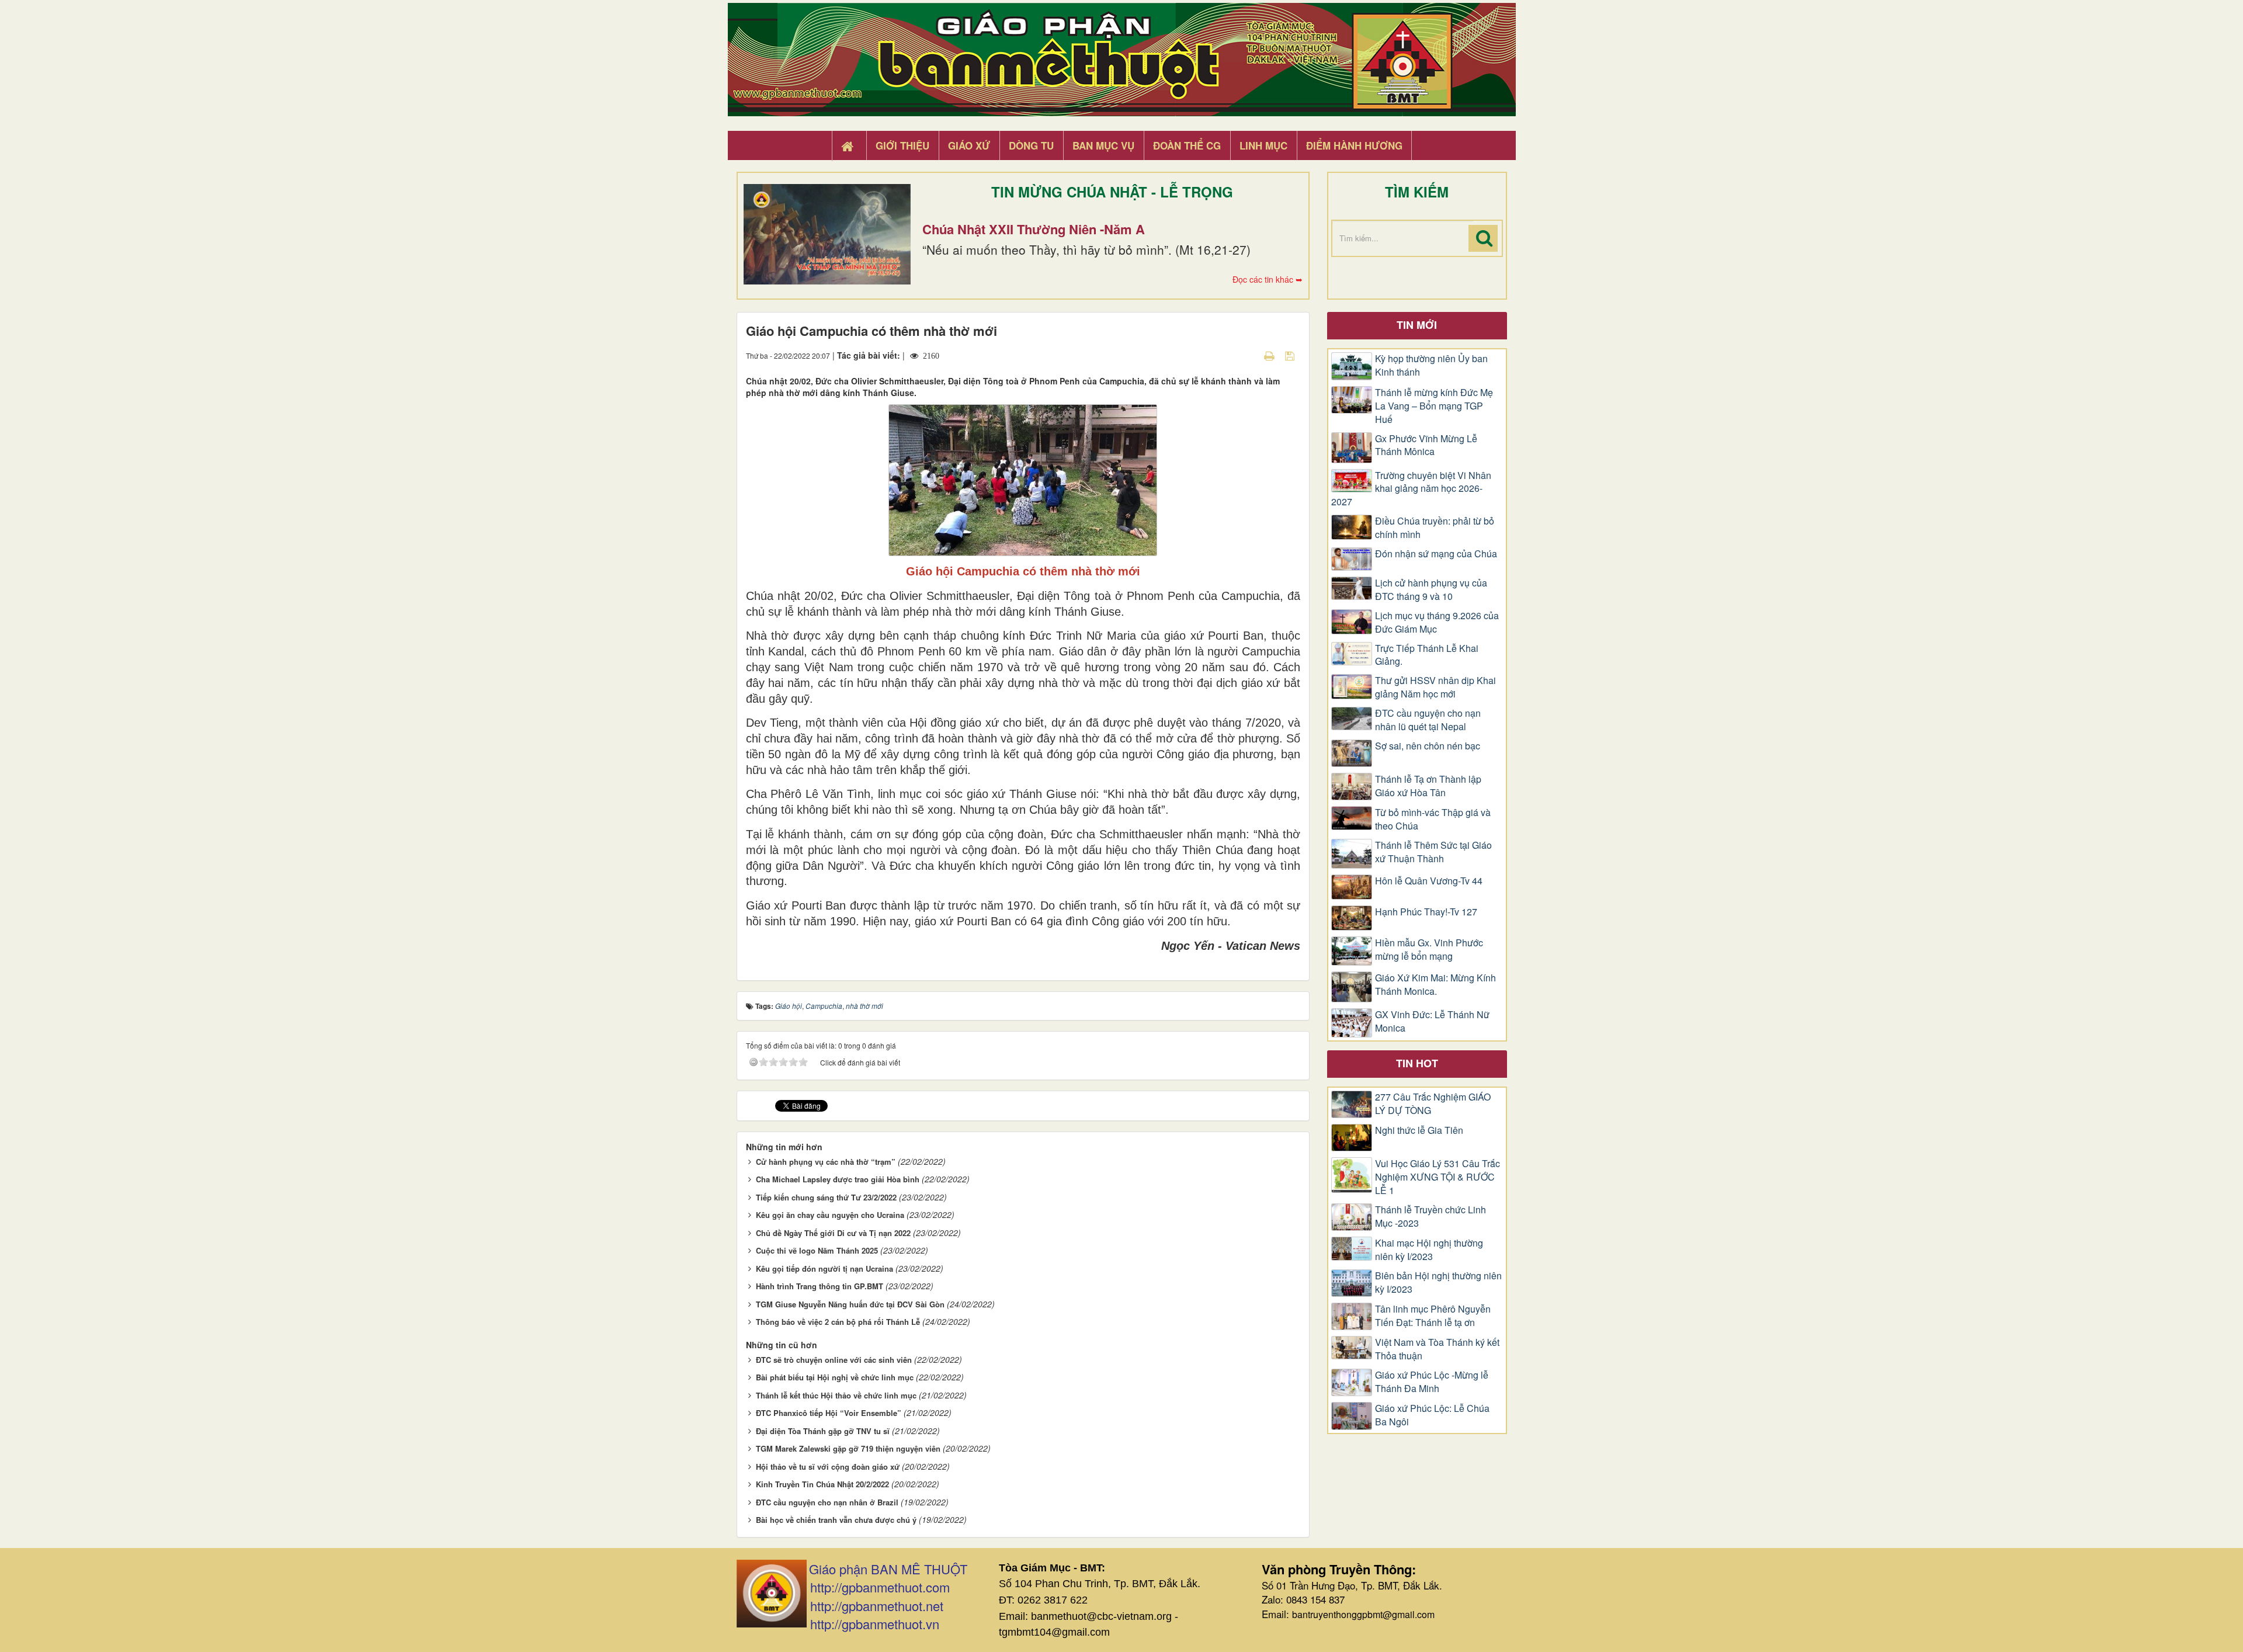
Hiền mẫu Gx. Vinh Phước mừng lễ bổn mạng (1429, 950)
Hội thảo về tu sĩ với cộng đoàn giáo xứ (828, 1467)
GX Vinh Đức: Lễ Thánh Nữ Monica (1432, 1021)
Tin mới (1417, 325)
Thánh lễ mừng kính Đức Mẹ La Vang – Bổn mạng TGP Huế (1434, 406)
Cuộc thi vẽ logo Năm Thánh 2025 (817, 1250)
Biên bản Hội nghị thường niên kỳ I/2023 (1438, 1283)
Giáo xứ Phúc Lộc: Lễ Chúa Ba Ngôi (1432, 1415)
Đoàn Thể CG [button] (1187, 145)
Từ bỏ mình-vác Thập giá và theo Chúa (1433, 819)
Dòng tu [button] (1031, 145)
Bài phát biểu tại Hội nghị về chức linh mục (835, 1377)
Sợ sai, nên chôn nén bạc (1428, 746)
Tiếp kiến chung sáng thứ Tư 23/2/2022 (826, 1197)
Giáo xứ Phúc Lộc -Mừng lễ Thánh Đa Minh (1432, 1382)
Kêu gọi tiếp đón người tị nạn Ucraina (824, 1268)
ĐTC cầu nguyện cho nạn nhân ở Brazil (827, 1502)
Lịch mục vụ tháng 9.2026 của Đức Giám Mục (1437, 622)
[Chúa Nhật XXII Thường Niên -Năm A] (827, 234)
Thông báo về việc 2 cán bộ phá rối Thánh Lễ (838, 1322)
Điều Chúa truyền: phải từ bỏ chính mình (1435, 528)
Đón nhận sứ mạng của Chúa (1436, 554)
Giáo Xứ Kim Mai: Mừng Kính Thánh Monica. (1435, 985)
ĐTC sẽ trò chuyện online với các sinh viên (834, 1360)
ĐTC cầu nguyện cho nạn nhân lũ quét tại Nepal (1428, 720)
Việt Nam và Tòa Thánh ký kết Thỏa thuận (1437, 1349)
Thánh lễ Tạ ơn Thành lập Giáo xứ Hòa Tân (1428, 786)
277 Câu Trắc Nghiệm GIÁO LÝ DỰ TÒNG (1433, 1104)
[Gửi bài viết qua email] (1249, 355)
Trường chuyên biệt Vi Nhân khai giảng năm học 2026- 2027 (1411, 489)
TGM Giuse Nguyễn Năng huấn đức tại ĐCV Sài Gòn (850, 1304)
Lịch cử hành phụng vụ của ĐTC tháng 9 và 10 (1431, 590)
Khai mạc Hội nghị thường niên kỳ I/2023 (1429, 1250)
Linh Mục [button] (1263, 145)
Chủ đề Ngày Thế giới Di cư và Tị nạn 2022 (833, 1233)
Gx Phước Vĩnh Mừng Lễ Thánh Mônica (1426, 445)
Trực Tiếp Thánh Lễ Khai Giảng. (1427, 655)
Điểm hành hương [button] (1354, 145)
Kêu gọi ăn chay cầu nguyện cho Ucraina (830, 1215)
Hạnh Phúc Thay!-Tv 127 (1426, 912)
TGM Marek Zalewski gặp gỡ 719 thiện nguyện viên (848, 1448)
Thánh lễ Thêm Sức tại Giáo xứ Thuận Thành (1433, 852)
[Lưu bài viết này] (1291, 355)
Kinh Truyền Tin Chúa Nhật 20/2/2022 (822, 1484)
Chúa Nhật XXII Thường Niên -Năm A (1034, 229)
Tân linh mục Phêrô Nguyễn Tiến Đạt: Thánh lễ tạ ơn (1433, 1316)
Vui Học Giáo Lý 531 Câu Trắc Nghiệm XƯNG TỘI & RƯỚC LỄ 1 (1438, 1177)
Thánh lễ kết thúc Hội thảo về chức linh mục (836, 1395)
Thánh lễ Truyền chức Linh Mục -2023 (1430, 1217)
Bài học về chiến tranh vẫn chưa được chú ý (836, 1520)
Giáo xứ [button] (969, 145)
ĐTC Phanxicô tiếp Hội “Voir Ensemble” (829, 1413)
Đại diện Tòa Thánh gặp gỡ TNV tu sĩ (823, 1431)
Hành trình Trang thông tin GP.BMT (820, 1286)
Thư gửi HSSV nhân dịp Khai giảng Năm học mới (1435, 687)
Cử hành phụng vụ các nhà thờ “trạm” (826, 1162)
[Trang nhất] (849, 146)
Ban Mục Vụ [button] (1103, 145)
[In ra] (1270, 355)
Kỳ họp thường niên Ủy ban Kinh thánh (1431, 365)
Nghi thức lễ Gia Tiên (1419, 1130)
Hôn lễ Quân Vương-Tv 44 (1429, 881)
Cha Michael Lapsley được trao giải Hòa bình (838, 1179)
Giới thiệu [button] (902, 145)
